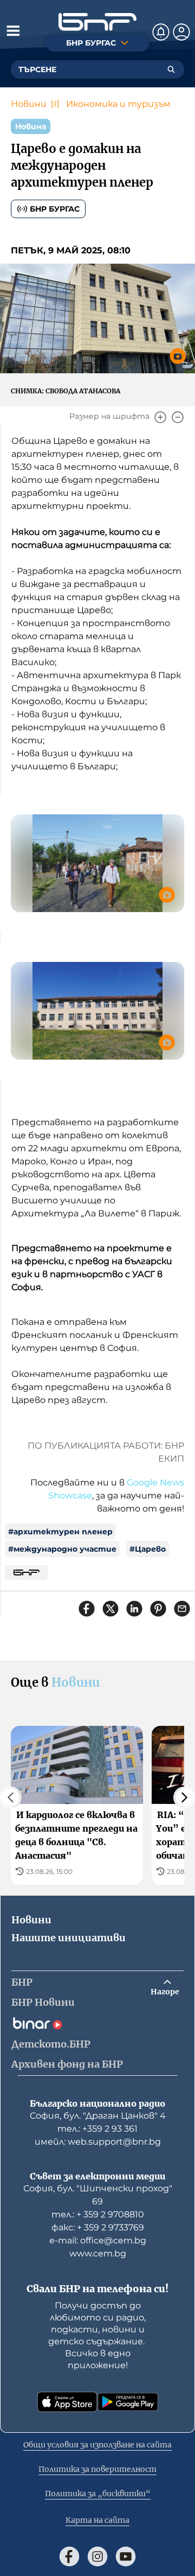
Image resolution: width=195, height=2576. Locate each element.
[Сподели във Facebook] (87, 1609)
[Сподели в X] (110, 1609)
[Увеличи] (160, 417)
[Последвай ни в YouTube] (126, 2556)
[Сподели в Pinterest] (158, 1609)
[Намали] (178, 417)
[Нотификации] (161, 32)
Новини (29, 104)
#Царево (148, 1549)
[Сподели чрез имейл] (182, 1609)
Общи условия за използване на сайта (97, 2445)
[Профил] (181, 32)
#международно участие (62, 1549)
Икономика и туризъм (118, 104)
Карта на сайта (97, 2520)
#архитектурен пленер (60, 1532)
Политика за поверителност (97, 2469)
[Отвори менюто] (13, 30)
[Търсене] (171, 69)
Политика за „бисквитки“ (98, 2494)
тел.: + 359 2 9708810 (98, 2214)
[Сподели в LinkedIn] (134, 1609)
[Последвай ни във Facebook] (69, 2556)
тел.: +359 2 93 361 (97, 2129)
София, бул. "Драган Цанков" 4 (98, 2116)
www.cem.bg (98, 2253)
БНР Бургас (55, 209)
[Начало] (97, 22)
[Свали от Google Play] (128, 2402)
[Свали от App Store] (67, 2402)
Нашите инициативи (69, 1938)
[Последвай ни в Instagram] (97, 2556)
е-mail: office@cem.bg (98, 2240)
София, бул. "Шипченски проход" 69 (98, 2195)
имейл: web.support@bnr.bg (98, 2142)
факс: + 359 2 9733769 (98, 2227)
